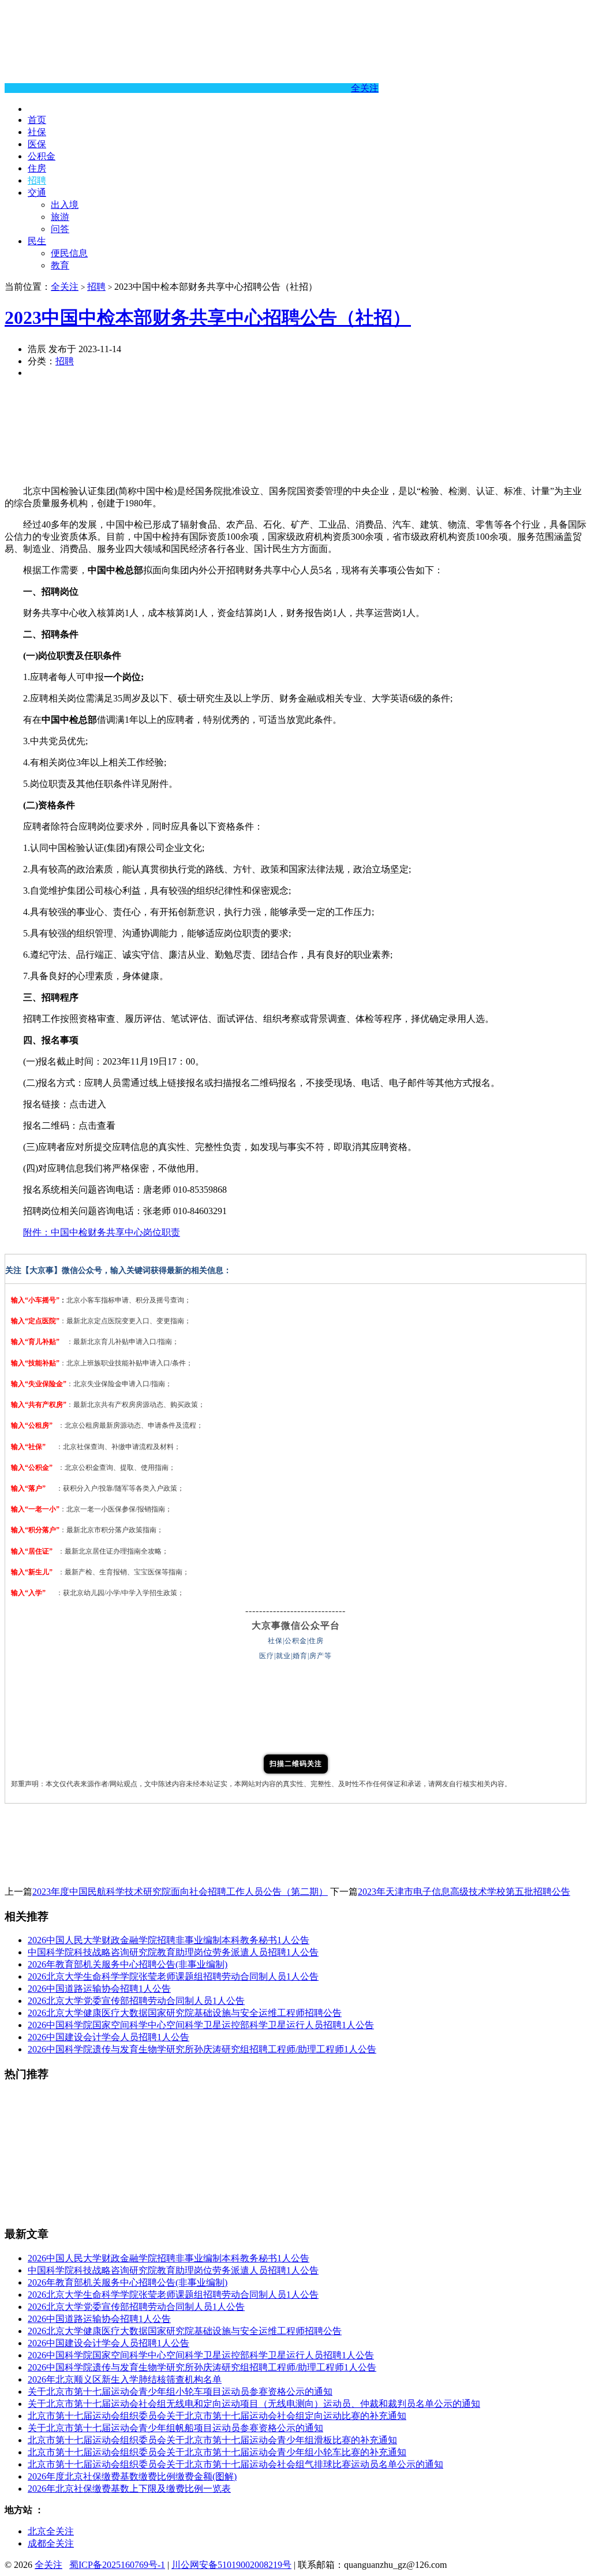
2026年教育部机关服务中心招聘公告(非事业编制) (128, 1964)
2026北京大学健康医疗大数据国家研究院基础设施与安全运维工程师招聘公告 (185, 2013)
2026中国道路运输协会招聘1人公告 (99, 1989)
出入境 (65, 205)
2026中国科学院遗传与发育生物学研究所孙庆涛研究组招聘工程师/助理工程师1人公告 (202, 2049)
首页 (37, 120)
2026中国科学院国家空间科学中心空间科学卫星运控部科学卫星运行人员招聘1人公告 (201, 2025)
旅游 (60, 217)
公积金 (42, 156)
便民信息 (69, 253)
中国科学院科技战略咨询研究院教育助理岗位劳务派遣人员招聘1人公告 (173, 1952)
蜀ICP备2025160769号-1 (117, 2565)
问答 (60, 229)
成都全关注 (51, 2543)
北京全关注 (51, 2531)
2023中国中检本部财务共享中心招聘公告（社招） (208, 318)
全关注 (365, 88)
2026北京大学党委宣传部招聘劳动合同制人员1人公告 (136, 2001)
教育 (60, 265)
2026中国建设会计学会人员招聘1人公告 (109, 2037)
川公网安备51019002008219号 (231, 2565)
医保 (37, 144)
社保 (37, 132)
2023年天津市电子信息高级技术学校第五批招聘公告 (464, 1892)
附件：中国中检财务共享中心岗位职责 (102, 1232)
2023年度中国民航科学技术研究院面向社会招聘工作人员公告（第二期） (180, 1892)
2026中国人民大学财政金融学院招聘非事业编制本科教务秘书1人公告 (169, 1940)
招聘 (37, 180)
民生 (37, 241)
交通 (37, 193)
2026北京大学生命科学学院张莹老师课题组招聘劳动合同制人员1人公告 (173, 1976)
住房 (37, 168)
